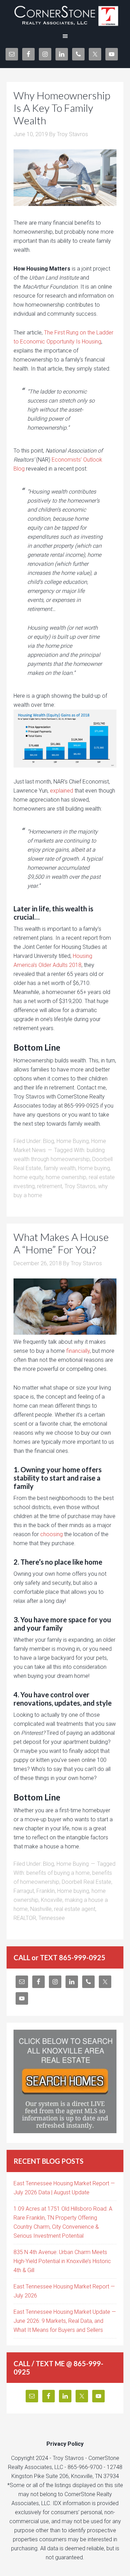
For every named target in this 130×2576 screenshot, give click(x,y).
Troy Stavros (80, 1186)
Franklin (46, 1891)
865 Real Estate (65, 14)
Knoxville (52, 1900)
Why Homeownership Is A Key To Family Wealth (62, 108)
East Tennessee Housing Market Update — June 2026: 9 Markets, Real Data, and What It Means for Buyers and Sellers (65, 2321)
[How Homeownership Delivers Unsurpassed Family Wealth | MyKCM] (65, 739)
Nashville (41, 1909)
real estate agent (75, 1909)
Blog (49, 1141)
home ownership (66, 1177)
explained (62, 791)
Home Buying (73, 1141)
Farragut (24, 1891)
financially (78, 1351)
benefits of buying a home (58, 1873)
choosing (51, 1534)
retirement (50, 1186)
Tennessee (52, 1918)
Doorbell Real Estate (86, 1882)
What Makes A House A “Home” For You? (61, 1243)
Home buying (94, 1168)
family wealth (60, 1168)
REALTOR (25, 1918)
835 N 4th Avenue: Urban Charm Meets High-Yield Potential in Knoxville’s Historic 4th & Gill (62, 2261)
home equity (28, 1177)
